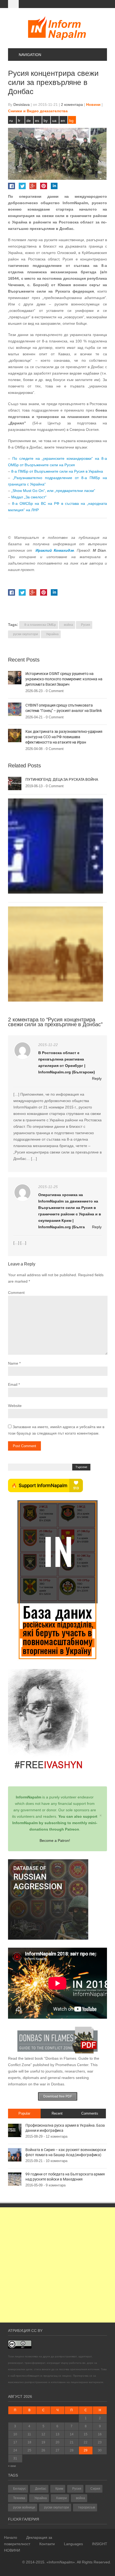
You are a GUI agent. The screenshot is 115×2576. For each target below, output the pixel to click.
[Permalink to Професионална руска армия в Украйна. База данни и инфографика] (15, 2130)
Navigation (30, 55)
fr (19, 121)
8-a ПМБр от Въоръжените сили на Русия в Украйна (57, 471)
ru (11, 121)
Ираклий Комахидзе (55, 550)
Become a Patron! (55, 1840)
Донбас (41, 2489)
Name (13, 1363)
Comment (16, 1293)
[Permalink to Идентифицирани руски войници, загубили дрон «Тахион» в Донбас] (55, 954)
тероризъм (87, 2507)
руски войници (24, 2507)
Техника (19, 2498)
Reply (97, 1078)
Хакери (61, 2498)
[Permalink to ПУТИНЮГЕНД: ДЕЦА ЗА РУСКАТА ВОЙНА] (15, 783)
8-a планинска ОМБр (40, 625)
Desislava (22, 104)
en (63, 121)
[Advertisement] (57, 2265)
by (46, 121)
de (29, 121)
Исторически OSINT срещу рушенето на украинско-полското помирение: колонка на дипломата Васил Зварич (64, 679)
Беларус (20, 2489)
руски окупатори (26, 634)
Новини (93, 104)
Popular (24, 2113)
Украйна (52, 634)
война (68, 625)
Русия (86, 625)
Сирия (95, 2489)
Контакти (47, 2544)
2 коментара (72, 104)
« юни (12, 2466)
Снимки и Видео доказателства (38, 111)
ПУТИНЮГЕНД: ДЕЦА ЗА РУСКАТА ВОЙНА (62, 779)
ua (54, 121)
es (37, 121)
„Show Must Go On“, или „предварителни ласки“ (53, 491)
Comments (90, 2113)
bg (71, 121)
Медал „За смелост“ (29, 497)
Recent (57, 2113)
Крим (59, 2489)
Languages (73, 2544)
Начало (11, 2537)
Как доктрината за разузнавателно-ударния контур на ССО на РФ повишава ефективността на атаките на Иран (64, 737)
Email (13, 1384)
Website (15, 1406)
